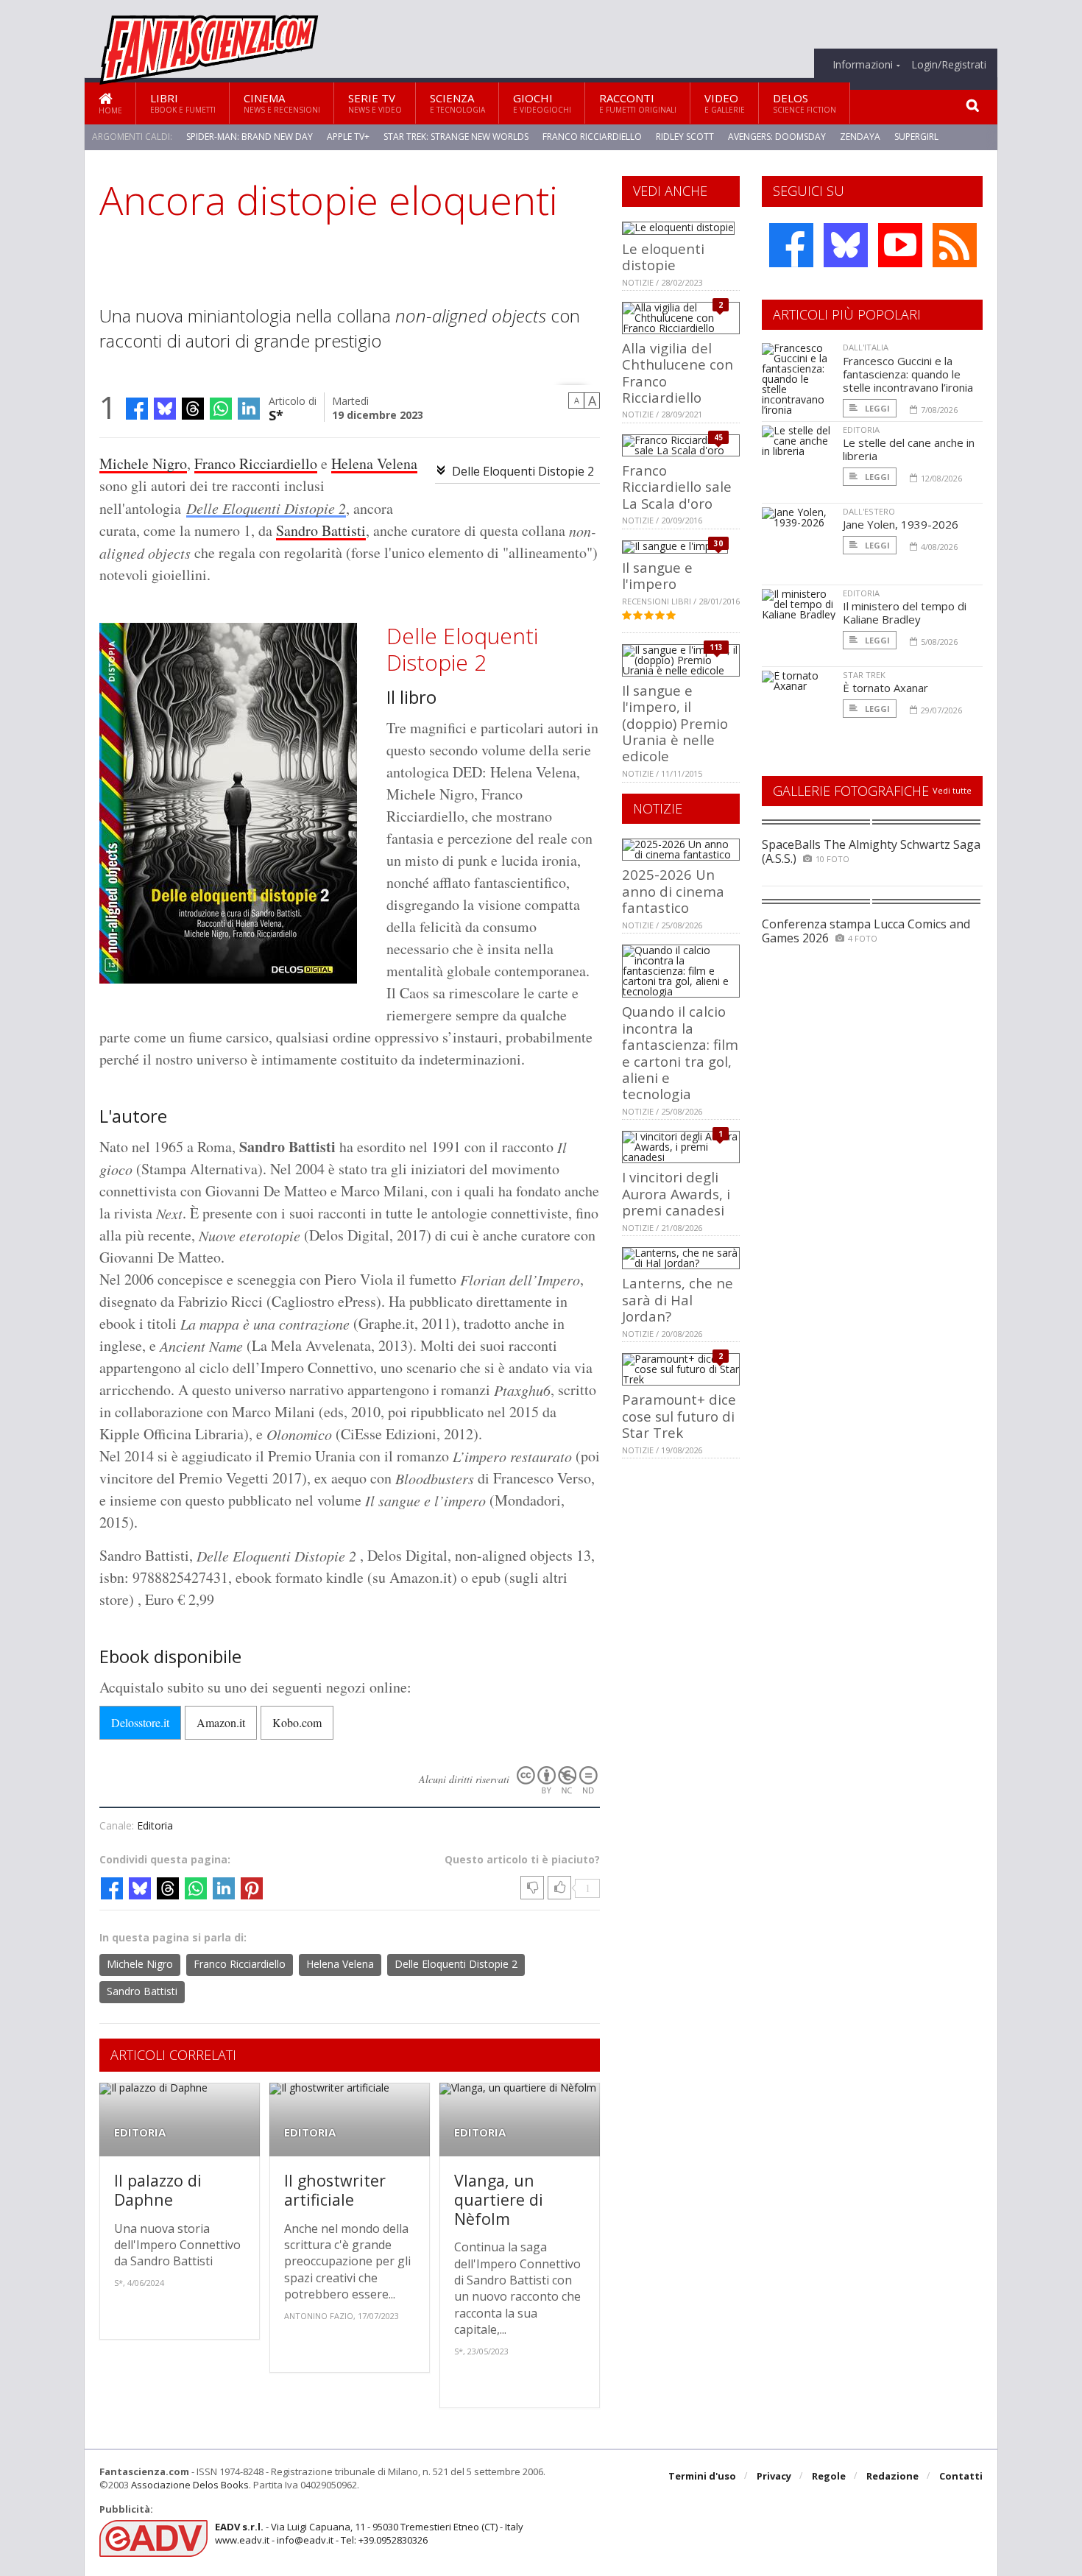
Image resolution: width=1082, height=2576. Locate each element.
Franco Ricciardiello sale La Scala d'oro (677, 487)
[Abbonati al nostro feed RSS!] (955, 245)
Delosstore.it (140, 1722)
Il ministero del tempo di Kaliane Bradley (905, 613)
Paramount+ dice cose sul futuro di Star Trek (679, 1416)
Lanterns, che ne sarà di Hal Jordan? (678, 1299)
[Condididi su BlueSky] (165, 409)
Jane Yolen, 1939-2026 (901, 524)
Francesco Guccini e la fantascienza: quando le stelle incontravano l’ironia (908, 374)
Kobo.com (297, 1722)
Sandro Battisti (321, 530)
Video (725, 103)
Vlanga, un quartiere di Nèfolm (499, 2199)
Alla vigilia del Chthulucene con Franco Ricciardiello (678, 373)
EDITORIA (140, 2132)
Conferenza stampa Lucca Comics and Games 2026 (866, 931)
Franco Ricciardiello (592, 137)
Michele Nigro (143, 463)
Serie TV (375, 103)
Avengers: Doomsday (777, 137)
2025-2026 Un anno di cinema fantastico (673, 891)
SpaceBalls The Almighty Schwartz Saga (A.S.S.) (871, 851)
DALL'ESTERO (869, 511)
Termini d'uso (702, 2476)
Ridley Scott (685, 137)
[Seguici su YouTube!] (900, 245)
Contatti (961, 2476)
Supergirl (916, 137)
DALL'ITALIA (866, 347)
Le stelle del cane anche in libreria (909, 449)
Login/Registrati (949, 65)
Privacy (774, 2476)
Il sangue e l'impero (657, 575)
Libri (183, 103)
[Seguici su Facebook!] (791, 245)
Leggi (876, 408)
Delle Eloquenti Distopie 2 (523, 471)
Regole (829, 2476)
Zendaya (860, 137)
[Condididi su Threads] (193, 409)
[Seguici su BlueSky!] (846, 245)
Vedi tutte (952, 790)
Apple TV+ (348, 137)
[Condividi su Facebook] (137, 409)
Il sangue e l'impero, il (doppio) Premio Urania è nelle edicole (675, 723)
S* (276, 414)
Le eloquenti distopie (663, 257)
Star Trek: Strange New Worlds (456, 137)
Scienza (457, 103)
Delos (805, 103)
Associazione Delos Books (190, 2485)
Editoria (155, 1825)
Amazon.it (221, 1722)
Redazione (892, 2476)
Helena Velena (374, 463)
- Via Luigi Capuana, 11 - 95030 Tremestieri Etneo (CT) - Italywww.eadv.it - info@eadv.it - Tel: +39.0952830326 (369, 2533)
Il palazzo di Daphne (158, 2190)
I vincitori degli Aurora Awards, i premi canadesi (676, 1193)
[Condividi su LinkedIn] (249, 409)
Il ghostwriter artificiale (335, 2190)
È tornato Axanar (885, 688)
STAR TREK (864, 675)
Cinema (282, 103)
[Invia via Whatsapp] (221, 409)
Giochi (542, 103)
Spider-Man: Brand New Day (250, 137)
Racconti (638, 103)
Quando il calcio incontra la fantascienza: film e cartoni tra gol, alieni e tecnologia (680, 1052)
